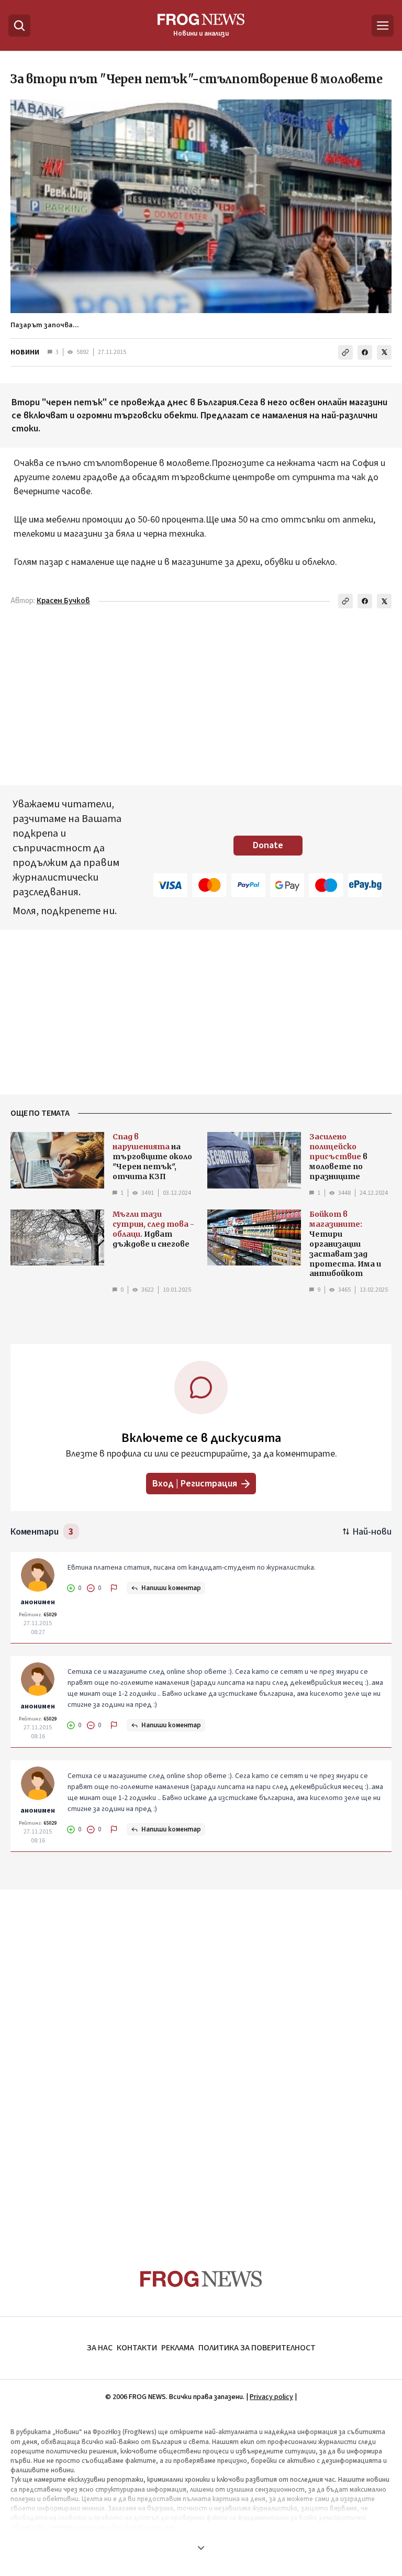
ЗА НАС (100, 2348)
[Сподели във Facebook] (365, 352)
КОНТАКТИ (137, 2348)
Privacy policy (271, 2397)
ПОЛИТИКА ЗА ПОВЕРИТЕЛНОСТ (257, 2348)
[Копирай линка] (345, 352)
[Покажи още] (201, 2548)
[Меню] (383, 26)
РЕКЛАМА (178, 2348)
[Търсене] (19, 26)
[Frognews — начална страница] (201, 2279)
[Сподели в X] (384, 352)
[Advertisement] (201, 2059)
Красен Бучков (63, 601)
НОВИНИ (25, 352)
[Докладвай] (114, 1588)
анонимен (38, 1602)
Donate (268, 845)
